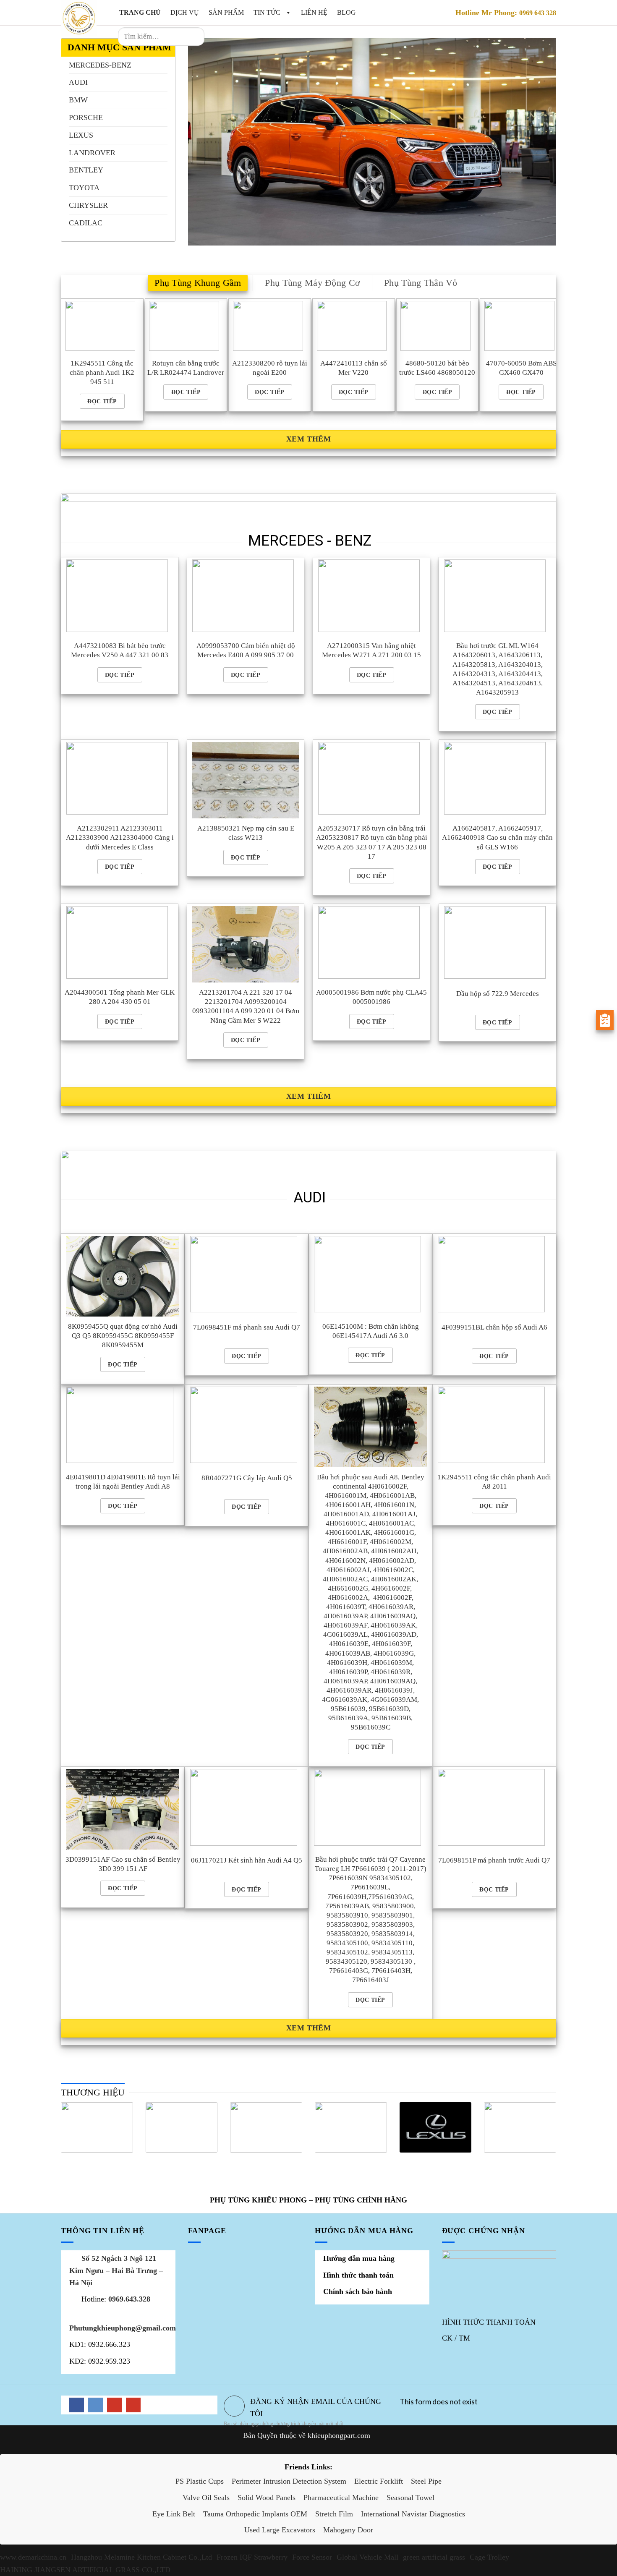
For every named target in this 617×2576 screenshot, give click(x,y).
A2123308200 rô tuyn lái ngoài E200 (270, 368)
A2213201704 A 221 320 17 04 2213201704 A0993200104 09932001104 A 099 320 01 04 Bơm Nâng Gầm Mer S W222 (246, 1006)
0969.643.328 (129, 2299)
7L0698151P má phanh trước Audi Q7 (494, 1860)
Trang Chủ (140, 12)
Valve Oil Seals (206, 2498)
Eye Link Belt (174, 2514)
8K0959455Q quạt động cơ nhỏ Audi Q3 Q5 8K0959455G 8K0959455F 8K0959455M (123, 1336)
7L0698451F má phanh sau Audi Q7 (247, 1327)
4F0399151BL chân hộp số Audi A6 (494, 1327)
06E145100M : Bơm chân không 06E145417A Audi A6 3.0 (371, 1331)
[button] (287, 12)
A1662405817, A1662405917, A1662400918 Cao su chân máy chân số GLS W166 (497, 837)
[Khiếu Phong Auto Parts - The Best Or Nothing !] (80, 18)
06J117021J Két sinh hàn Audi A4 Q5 (247, 1860)
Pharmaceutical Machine (341, 2498)
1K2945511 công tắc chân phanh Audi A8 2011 (494, 1482)
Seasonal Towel (410, 2498)
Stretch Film (334, 2514)
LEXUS (81, 135)
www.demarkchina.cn (33, 2557)
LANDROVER (92, 153)
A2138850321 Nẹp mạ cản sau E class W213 (246, 833)
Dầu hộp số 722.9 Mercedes (498, 994)
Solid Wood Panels (267, 2498)
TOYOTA (84, 188)
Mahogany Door (348, 2530)
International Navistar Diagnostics (413, 2514)
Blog (346, 12)
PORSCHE (86, 118)
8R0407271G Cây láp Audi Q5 (247, 1478)
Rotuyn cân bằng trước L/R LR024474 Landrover (186, 368)
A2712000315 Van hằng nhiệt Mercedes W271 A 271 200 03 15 (371, 650)
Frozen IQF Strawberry (252, 2557)
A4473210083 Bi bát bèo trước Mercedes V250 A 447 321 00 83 (120, 650)
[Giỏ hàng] (222, 37)
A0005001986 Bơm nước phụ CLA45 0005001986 (371, 997)
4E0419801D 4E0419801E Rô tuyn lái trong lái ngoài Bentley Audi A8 (123, 1482)
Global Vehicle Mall (367, 2557)
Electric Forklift (379, 2481)
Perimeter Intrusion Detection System (289, 2481)
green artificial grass (434, 2557)
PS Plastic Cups (200, 2481)
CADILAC (86, 223)
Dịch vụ (185, 12)
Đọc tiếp (102, 401)
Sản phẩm (226, 12)
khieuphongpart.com (339, 2435)
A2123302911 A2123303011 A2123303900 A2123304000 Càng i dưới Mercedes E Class (120, 837)
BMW (78, 100)
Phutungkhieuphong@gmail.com (123, 2328)
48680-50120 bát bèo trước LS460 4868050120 (437, 368)
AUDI (78, 82)
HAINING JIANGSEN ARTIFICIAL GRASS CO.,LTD (85, 2570)
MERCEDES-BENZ (100, 65)
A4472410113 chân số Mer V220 (354, 368)
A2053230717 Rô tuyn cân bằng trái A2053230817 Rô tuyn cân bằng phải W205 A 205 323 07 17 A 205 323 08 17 (372, 842)
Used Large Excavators (280, 2530)
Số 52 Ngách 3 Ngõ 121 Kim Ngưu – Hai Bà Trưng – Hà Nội (116, 2270)
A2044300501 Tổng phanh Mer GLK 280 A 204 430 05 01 (120, 997)
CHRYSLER (88, 205)
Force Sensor (312, 2557)
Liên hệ (314, 12)
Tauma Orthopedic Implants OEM (255, 2514)
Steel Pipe (426, 2481)
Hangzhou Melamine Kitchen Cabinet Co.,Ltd (141, 2557)
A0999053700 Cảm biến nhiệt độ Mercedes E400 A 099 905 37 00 (246, 650)
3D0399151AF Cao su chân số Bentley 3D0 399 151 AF (123, 1864)
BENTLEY (86, 170)
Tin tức (268, 12)
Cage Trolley (489, 2557)
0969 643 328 (538, 13)
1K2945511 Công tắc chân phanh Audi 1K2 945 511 (102, 372)
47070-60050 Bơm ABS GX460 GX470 (521, 368)
